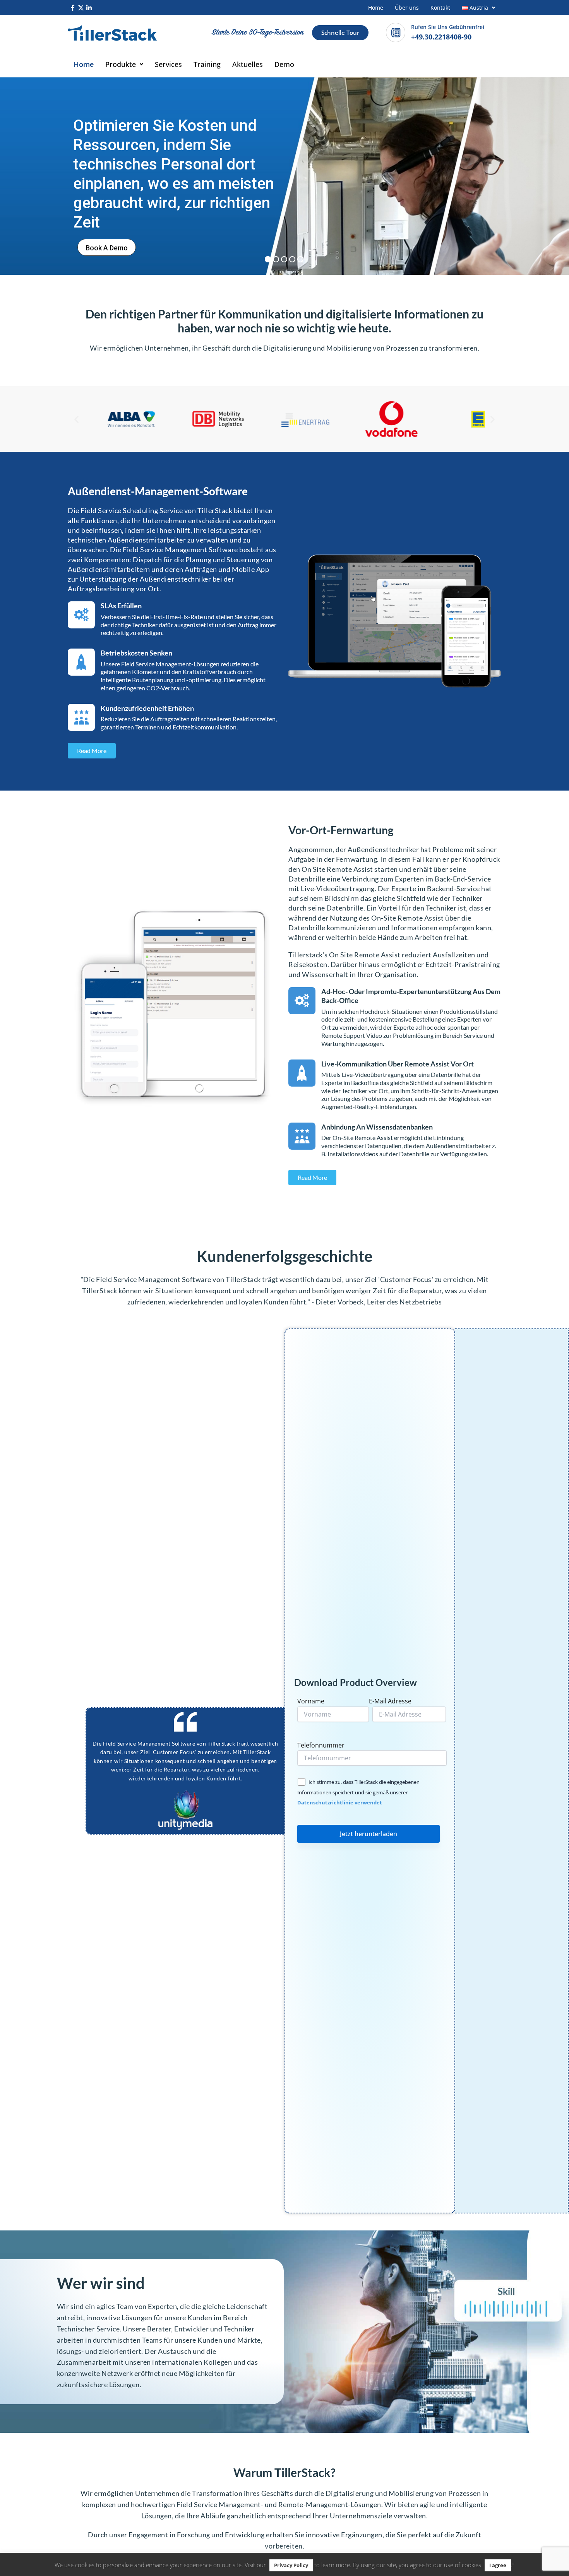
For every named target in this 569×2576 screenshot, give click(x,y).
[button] (479, 8)
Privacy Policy (291, 2565)
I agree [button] (498, 2565)
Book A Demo (107, 248)
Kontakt (440, 8)
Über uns (407, 8)
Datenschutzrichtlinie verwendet (340, 1802)
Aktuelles (248, 64)
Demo (284, 64)
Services (168, 64)
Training (207, 64)
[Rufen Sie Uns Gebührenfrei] (396, 33)
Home (376, 8)
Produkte (121, 64)
